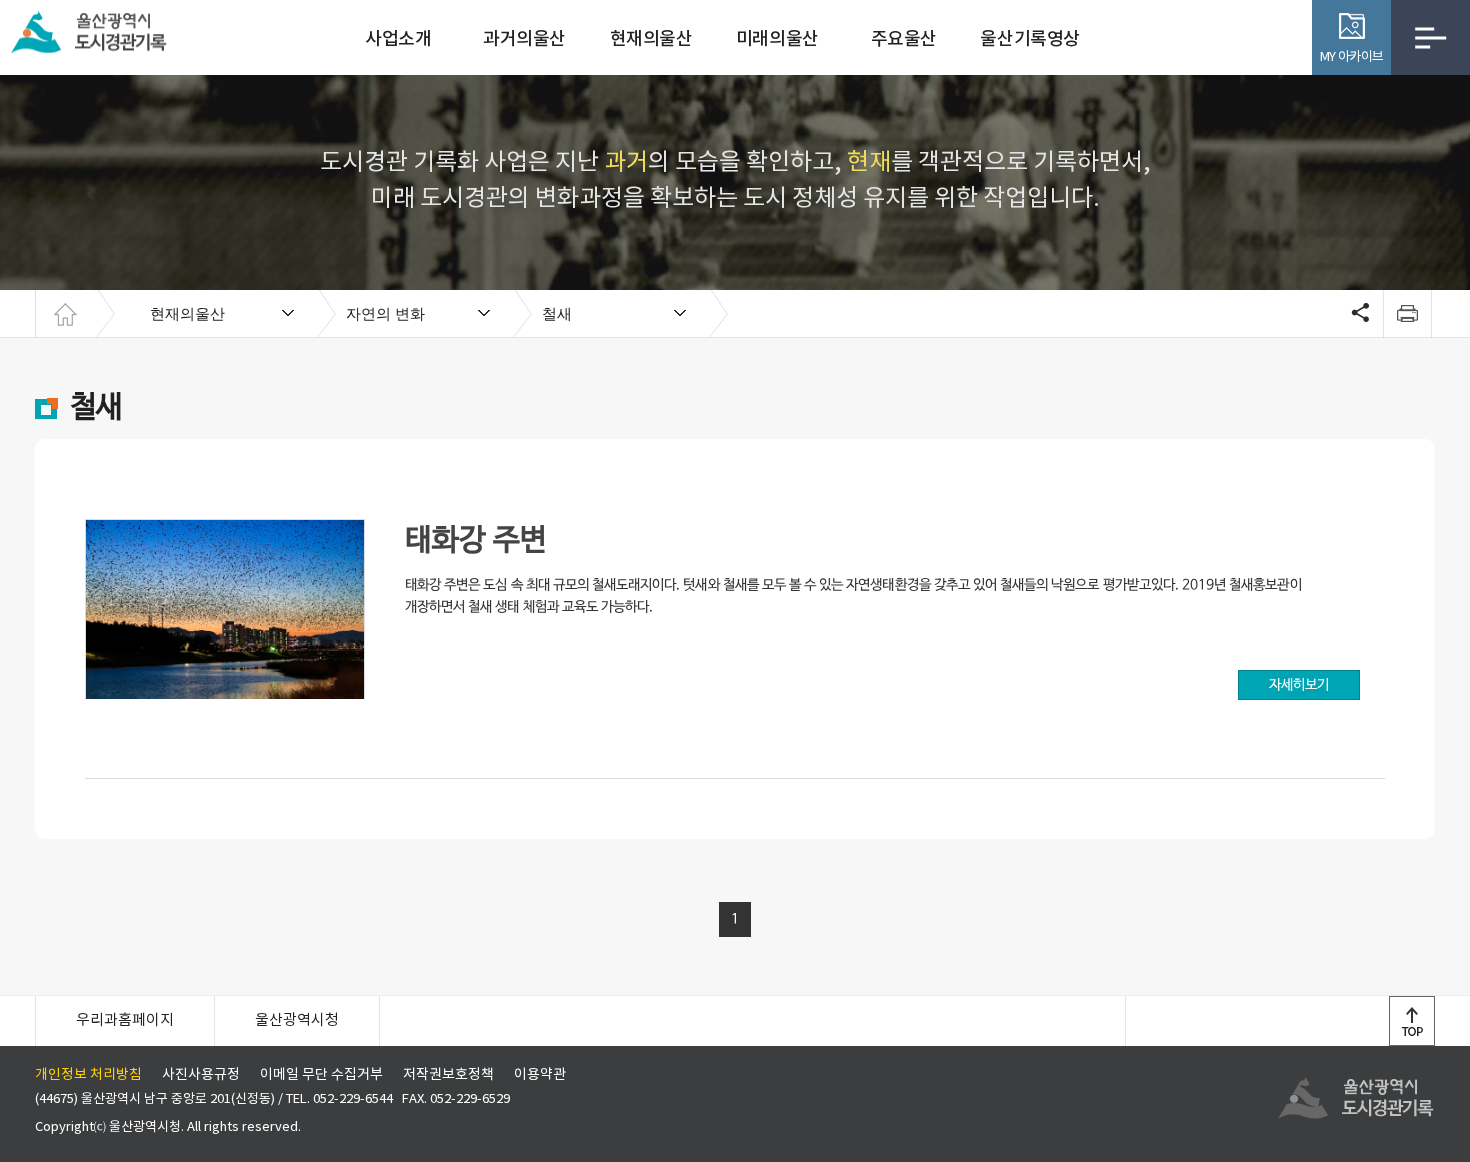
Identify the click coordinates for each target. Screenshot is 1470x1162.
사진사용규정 (201, 1075)
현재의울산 (651, 39)
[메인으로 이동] (65, 314)
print (1407, 314)
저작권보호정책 (448, 1075)
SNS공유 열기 (1358, 314)
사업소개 (398, 39)
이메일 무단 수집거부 (321, 1075)
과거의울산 (524, 39)
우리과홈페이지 (125, 1020)
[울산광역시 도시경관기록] (95, 30)
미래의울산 (777, 39)
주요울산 (904, 39)
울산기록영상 (1029, 39)
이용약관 (540, 1075)
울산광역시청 (297, 1020)
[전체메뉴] (1430, 37)
